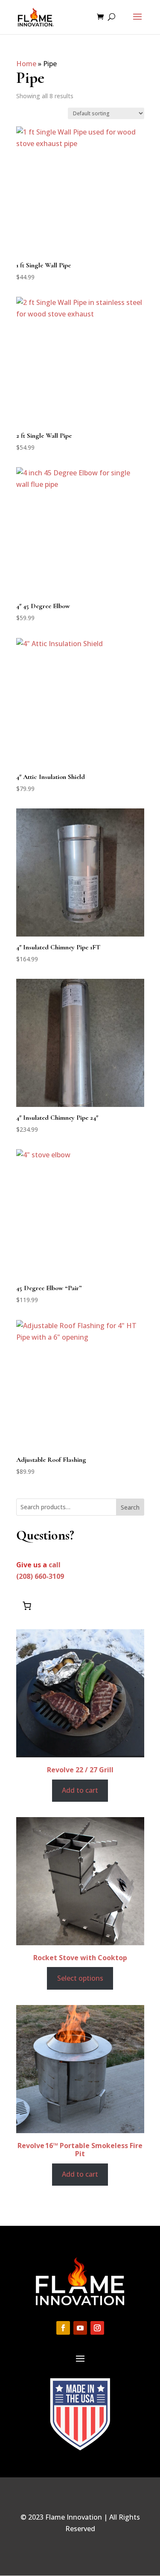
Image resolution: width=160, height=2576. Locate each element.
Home (26, 64)
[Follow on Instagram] (97, 2328)
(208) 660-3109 (40, 1576)
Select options (80, 1978)
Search (130, 1507)
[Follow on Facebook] (63, 2328)
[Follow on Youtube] (80, 2328)
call (55, 1565)
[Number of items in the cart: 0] (27, 1606)
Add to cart (80, 1790)
